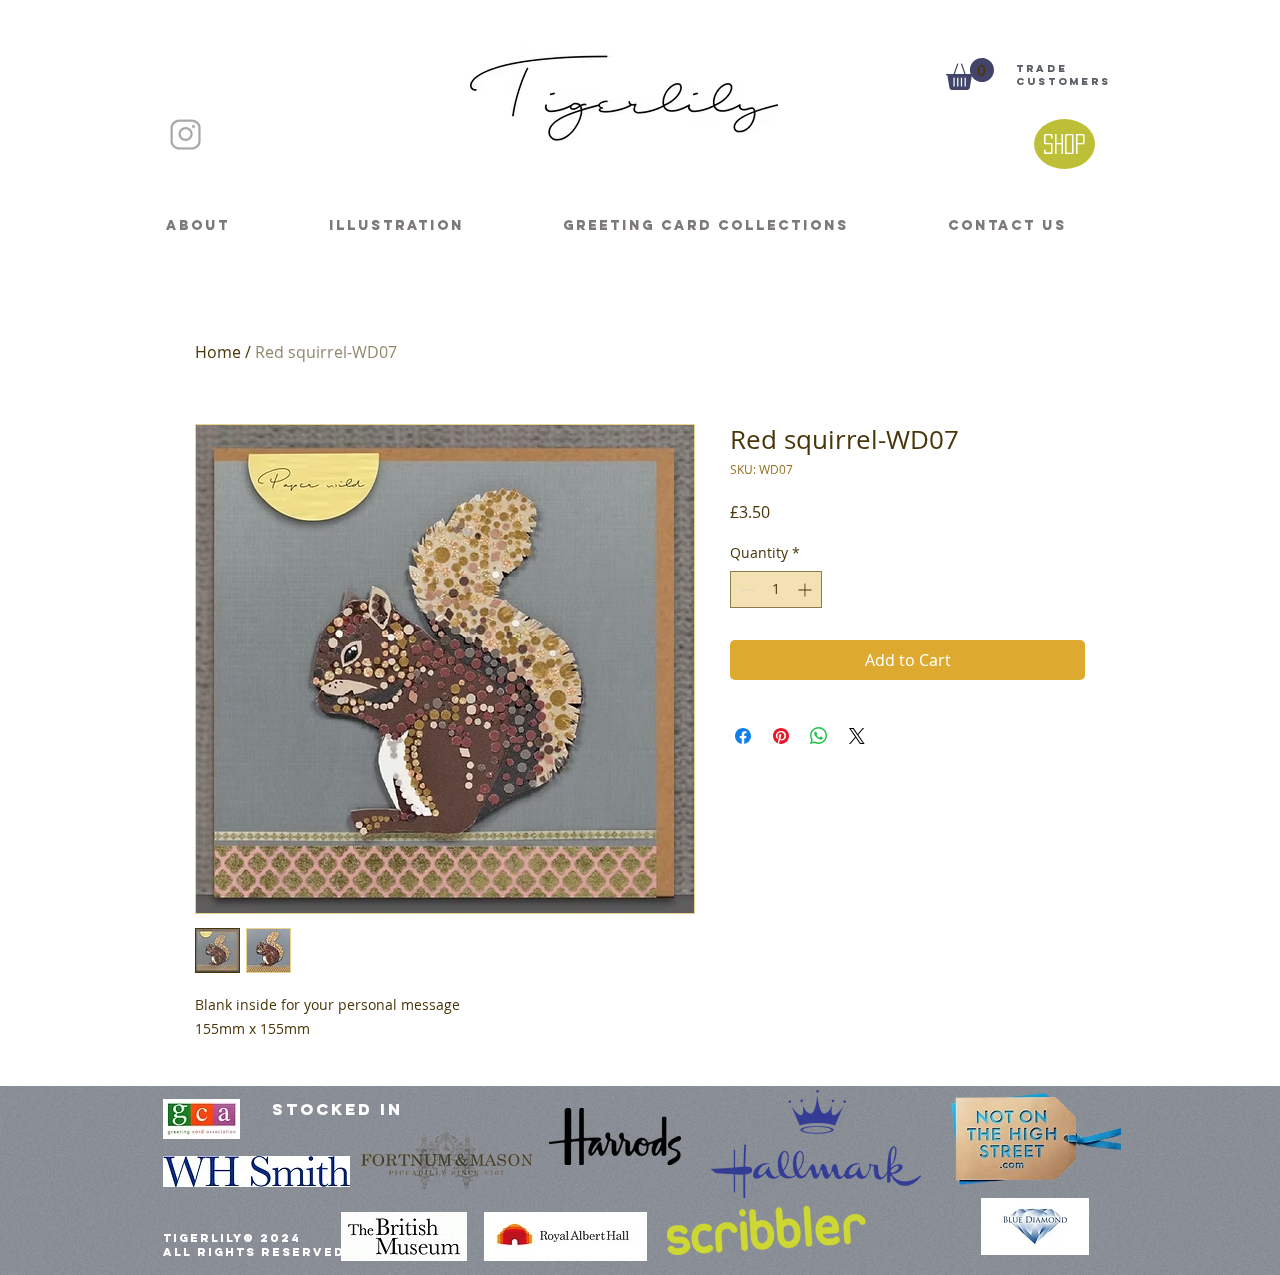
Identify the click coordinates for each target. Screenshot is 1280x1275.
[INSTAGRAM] (185, 134)
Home (218, 352)
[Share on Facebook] (743, 736)
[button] (970, 74)
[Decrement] (745, 589)
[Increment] (806, 589)
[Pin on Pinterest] (781, 736)
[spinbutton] (776, 589)
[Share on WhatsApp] (819, 736)
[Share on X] (857, 736)
